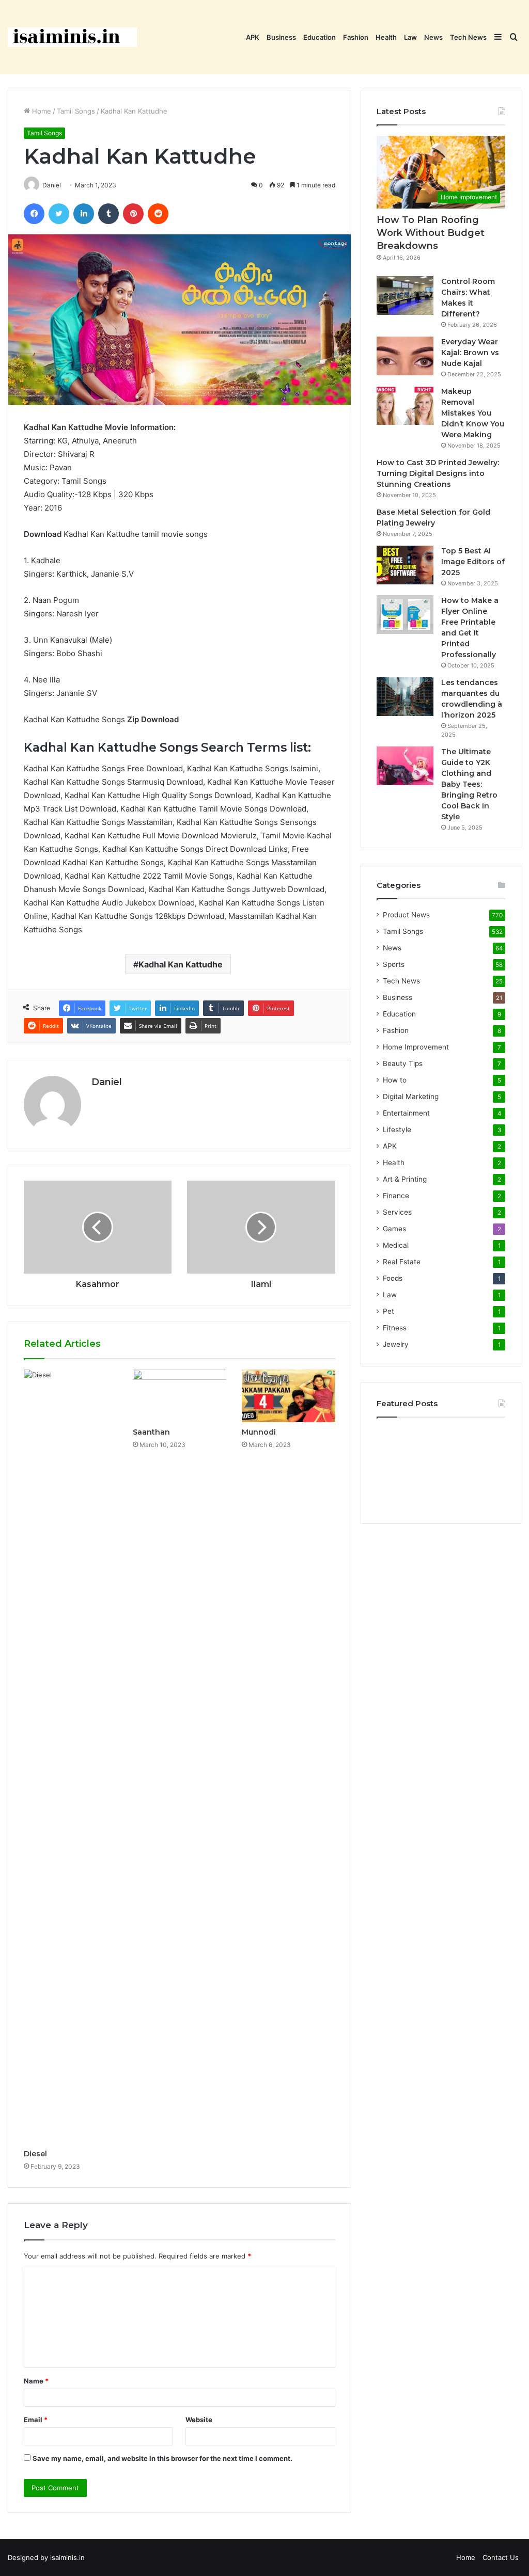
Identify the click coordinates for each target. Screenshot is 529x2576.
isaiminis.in (67, 2557)
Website (199, 2420)
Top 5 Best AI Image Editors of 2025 (473, 562)
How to (395, 1080)
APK (253, 37)
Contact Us (501, 2557)
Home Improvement (416, 1047)
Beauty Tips (403, 1063)
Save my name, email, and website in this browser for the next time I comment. (162, 2458)
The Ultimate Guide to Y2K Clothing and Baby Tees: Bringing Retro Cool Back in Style (469, 784)
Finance (396, 1196)
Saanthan (151, 1432)
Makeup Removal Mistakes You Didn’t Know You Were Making (473, 413)
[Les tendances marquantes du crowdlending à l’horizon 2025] (405, 697)
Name (36, 2381)
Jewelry (396, 1344)
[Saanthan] (180, 1396)
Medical (396, 1245)
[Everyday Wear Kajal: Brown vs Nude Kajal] (405, 356)
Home (41, 111)
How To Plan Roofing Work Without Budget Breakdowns (431, 233)
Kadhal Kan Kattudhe (181, 964)
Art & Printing (405, 1179)
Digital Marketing (411, 1096)
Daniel (107, 1082)
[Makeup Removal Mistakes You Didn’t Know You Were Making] (405, 406)
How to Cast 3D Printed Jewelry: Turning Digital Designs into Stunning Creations (438, 473)
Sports (394, 964)
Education (320, 37)
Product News (406, 915)
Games (394, 1229)
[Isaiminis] (72, 37)
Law (410, 37)
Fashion (356, 37)
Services (397, 1212)
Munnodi (259, 1432)
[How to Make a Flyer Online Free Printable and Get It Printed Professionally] (405, 615)
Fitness (395, 1328)
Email (36, 2420)
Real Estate (402, 1262)
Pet (388, 1311)
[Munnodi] (289, 1396)
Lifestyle (397, 1130)
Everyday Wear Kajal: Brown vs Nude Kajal (470, 353)
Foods (393, 1278)
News (433, 37)
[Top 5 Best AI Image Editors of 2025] (405, 565)
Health (386, 37)
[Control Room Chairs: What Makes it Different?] (405, 296)
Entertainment (406, 1113)
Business (281, 37)
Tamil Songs (76, 111)
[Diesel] (71, 1757)
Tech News (468, 37)
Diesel (35, 2154)
